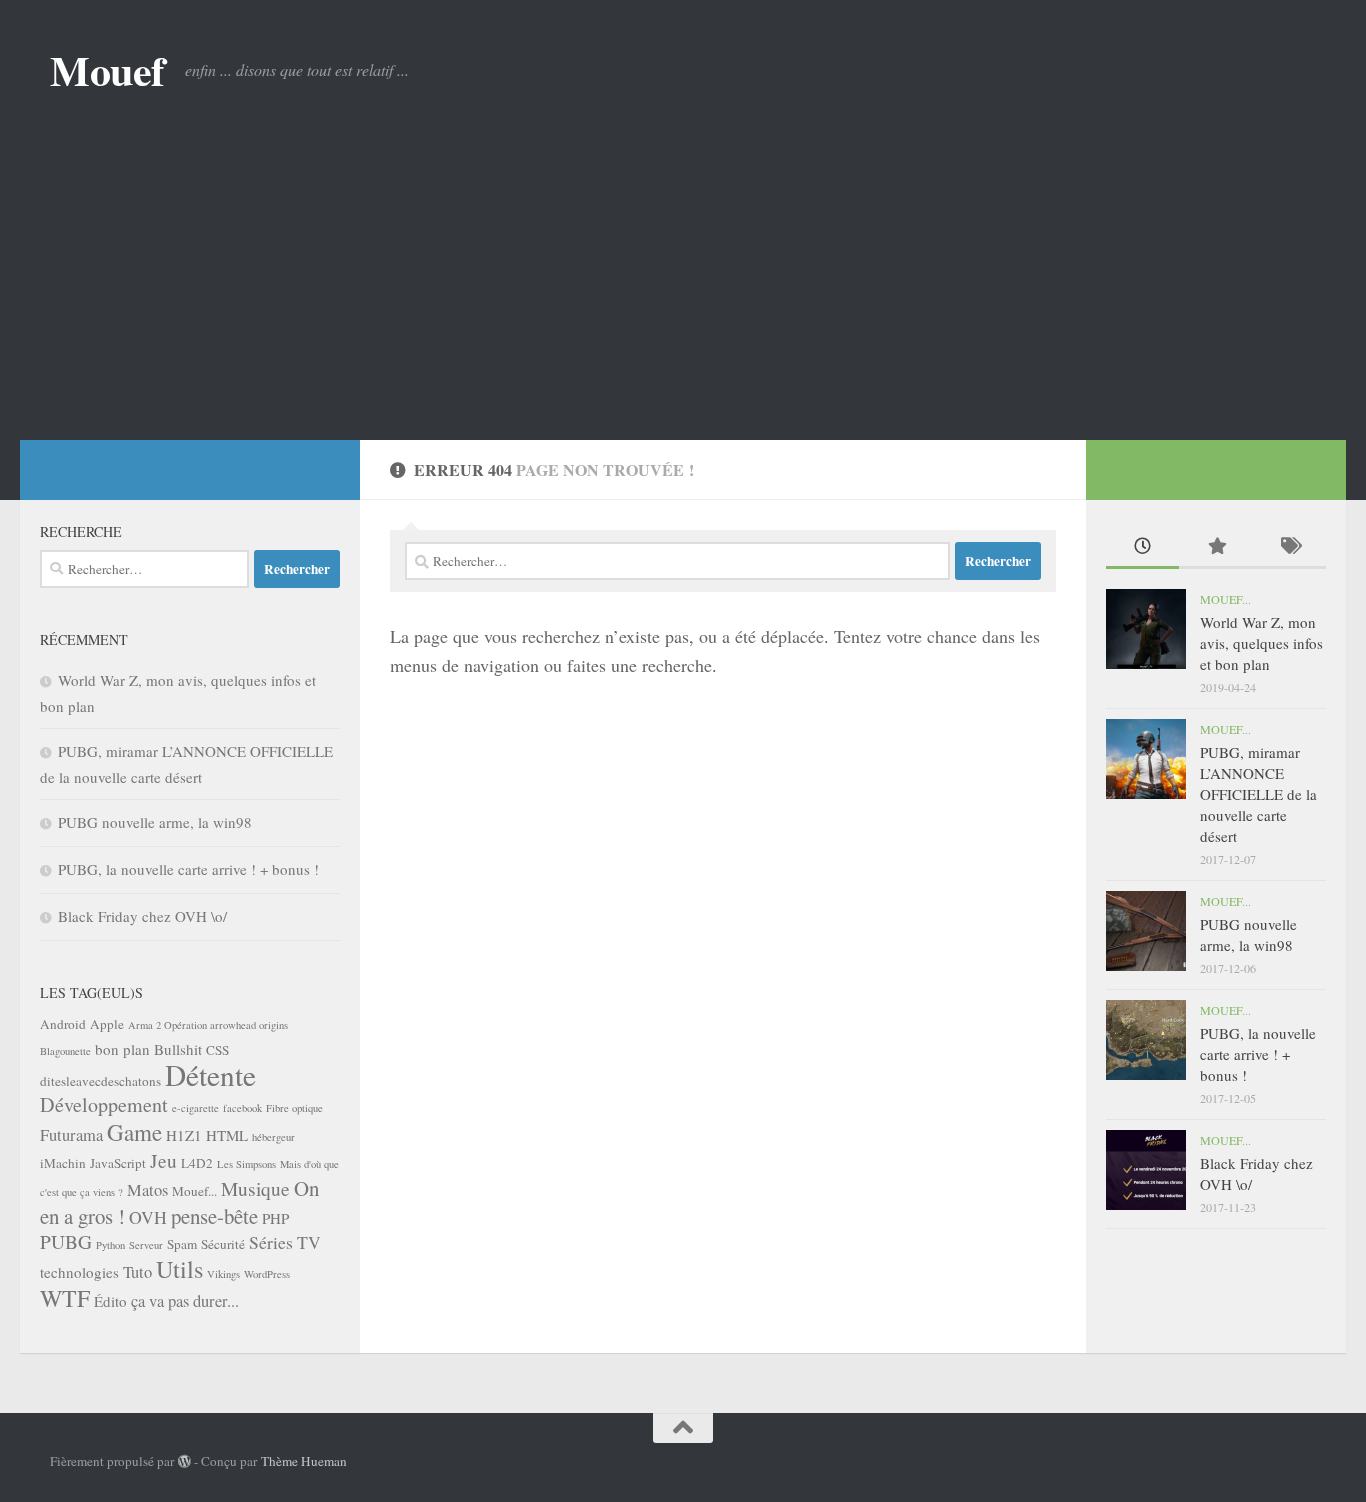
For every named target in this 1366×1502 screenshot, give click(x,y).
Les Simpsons (246, 1164)
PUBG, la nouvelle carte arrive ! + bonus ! (188, 869)
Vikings (223, 1274)
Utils (179, 1268)
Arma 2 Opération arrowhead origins (208, 1025)
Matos (147, 1190)
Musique (255, 1188)
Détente (210, 1074)
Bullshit (178, 1049)
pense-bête (214, 1216)
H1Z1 (184, 1135)
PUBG (66, 1241)
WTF (65, 1298)
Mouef (107, 70)
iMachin (63, 1163)
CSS (217, 1050)
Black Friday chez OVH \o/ (142, 916)
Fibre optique (294, 1108)
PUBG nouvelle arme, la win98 (155, 822)
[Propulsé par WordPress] (184, 1461)
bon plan (122, 1049)
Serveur (146, 1245)
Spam (182, 1244)
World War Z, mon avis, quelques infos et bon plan (1261, 643)
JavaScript (118, 1163)
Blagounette (65, 1051)
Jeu (163, 1160)
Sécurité (223, 1244)
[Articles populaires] (1215, 547)
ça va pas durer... (185, 1301)
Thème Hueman (304, 1461)
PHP (275, 1218)
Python (110, 1245)
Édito (110, 1301)
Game (134, 1132)
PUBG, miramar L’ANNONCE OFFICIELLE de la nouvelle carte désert (1258, 794)
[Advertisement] (683, 290)
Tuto (137, 1272)
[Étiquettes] (1289, 547)
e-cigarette (195, 1108)
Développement (104, 1104)
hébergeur (273, 1137)
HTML (227, 1135)
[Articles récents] (1142, 547)
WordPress (267, 1274)
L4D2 (197, 1163)
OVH (148, 1217)
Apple (107, 1024)
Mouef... (194, 1191)
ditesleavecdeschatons (100, 1081)
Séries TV (285, 1242)
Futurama (71, 1135)
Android (63, 1024)
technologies (79, 1272)
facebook (242, 1108)
